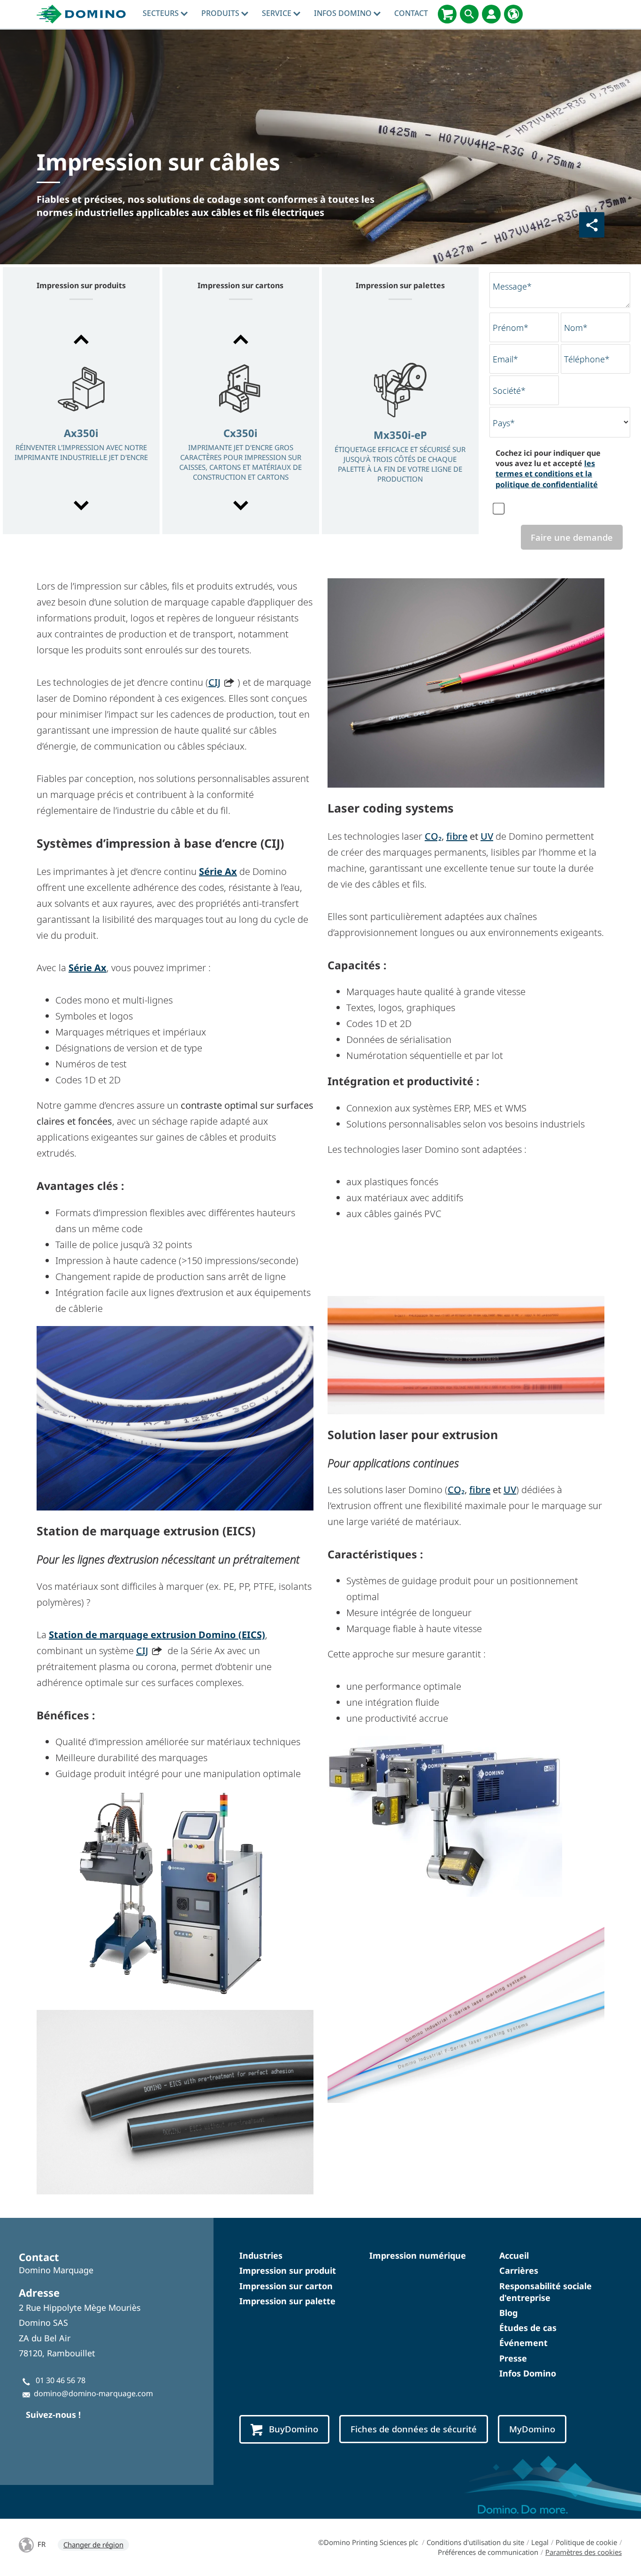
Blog (508, 2313)
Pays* (504, 423)
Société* (509, 391)
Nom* (576, 328)
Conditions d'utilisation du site (475, 2542)
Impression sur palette (287, 2301)
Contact (411, 13)
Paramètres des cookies (584, 2552)
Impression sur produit (288, 2270)
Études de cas (528, 2328)
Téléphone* (587, 359)
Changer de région (93, 2545)
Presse (513, 2358)
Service (278, 13)
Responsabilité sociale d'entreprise (546, 2292)
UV (487, 836)
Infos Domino (344, 13)
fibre (457, 836)
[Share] (592, 225)
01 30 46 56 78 (61, 2380)
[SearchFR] (469, 14)
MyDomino (532, 2429)
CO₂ (433, 836)
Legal (540, 2542)
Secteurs (162, 13)
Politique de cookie (586, 2542)
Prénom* (511, 328)
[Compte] (491, 14)
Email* (505, 359)
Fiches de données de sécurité (414, 2429)
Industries (261, 2255)
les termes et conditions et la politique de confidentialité (547, 474)
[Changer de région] (513, 14)
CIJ (214, 682)
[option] (81, 423)
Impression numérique (418, 2255)
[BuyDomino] (447, 14)
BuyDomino (294, 2429)
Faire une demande (572, 537)
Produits (221, 13)
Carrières (519, 2270)
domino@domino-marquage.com (93, 2393)
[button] (81, 339)
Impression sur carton (286, 2286)
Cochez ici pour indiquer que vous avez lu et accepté (548, 469)
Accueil (514, 2255)
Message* (512, 286)
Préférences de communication (488, 2552)
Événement (523, 2343)
